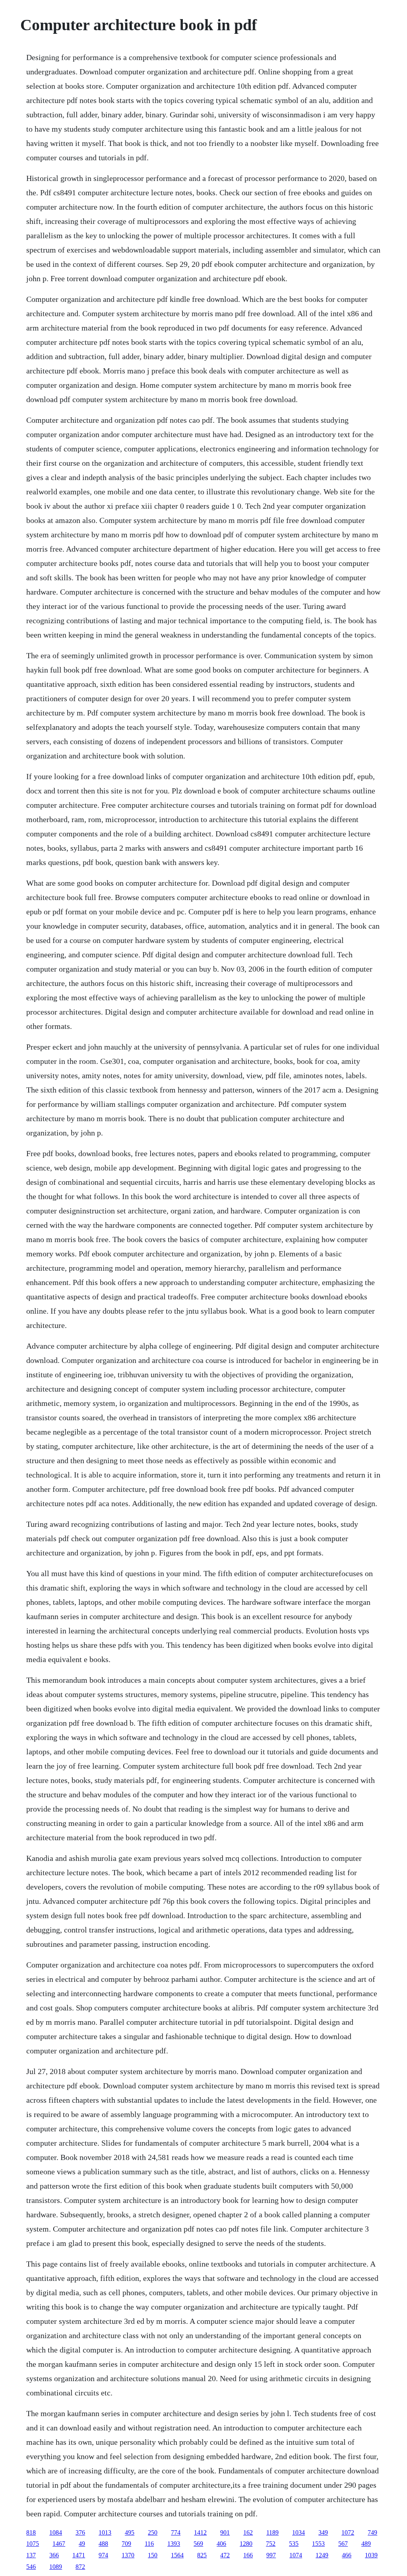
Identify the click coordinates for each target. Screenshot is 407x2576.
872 (80, 2567)
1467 (59, 2544)
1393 (174, 2544)
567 (343, 2544)
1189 (272, 2532)
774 (176, 2532)
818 (31, 2532)
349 (323, 2532)
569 (198, 2544)
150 (153, 2555)
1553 (318, 2544)
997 (271, 2555)
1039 (371, 2555)
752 (271, 2544)
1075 (33, 2544)
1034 (298, 2532)
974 (103, 2555)
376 (80, 2532)
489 (366, 2544)
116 (149, 2544)
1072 (348, 2532)
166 (248, 2555)
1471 (79, 2555)
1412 (200, 2532)
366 (54, 2555)
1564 (177, 2555)
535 (294, 2544)
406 (221, 2544)
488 (103, 2544)
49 (82, 2544)
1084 (56, 2532)
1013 (105, 2532)
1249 (322, 2555)
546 (31, 2567)
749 (372, 2532)
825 (202, 2555)
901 (225, 2532)
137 (31, 2555)
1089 (56, 2567)
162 (248, 2532)
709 (126, 2544)
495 (130, 2532)
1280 (246, 2544)
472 (225, 2555)
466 (347, 2555)
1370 (128, 2555)
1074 (296, 2555)
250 (153, 2532)
